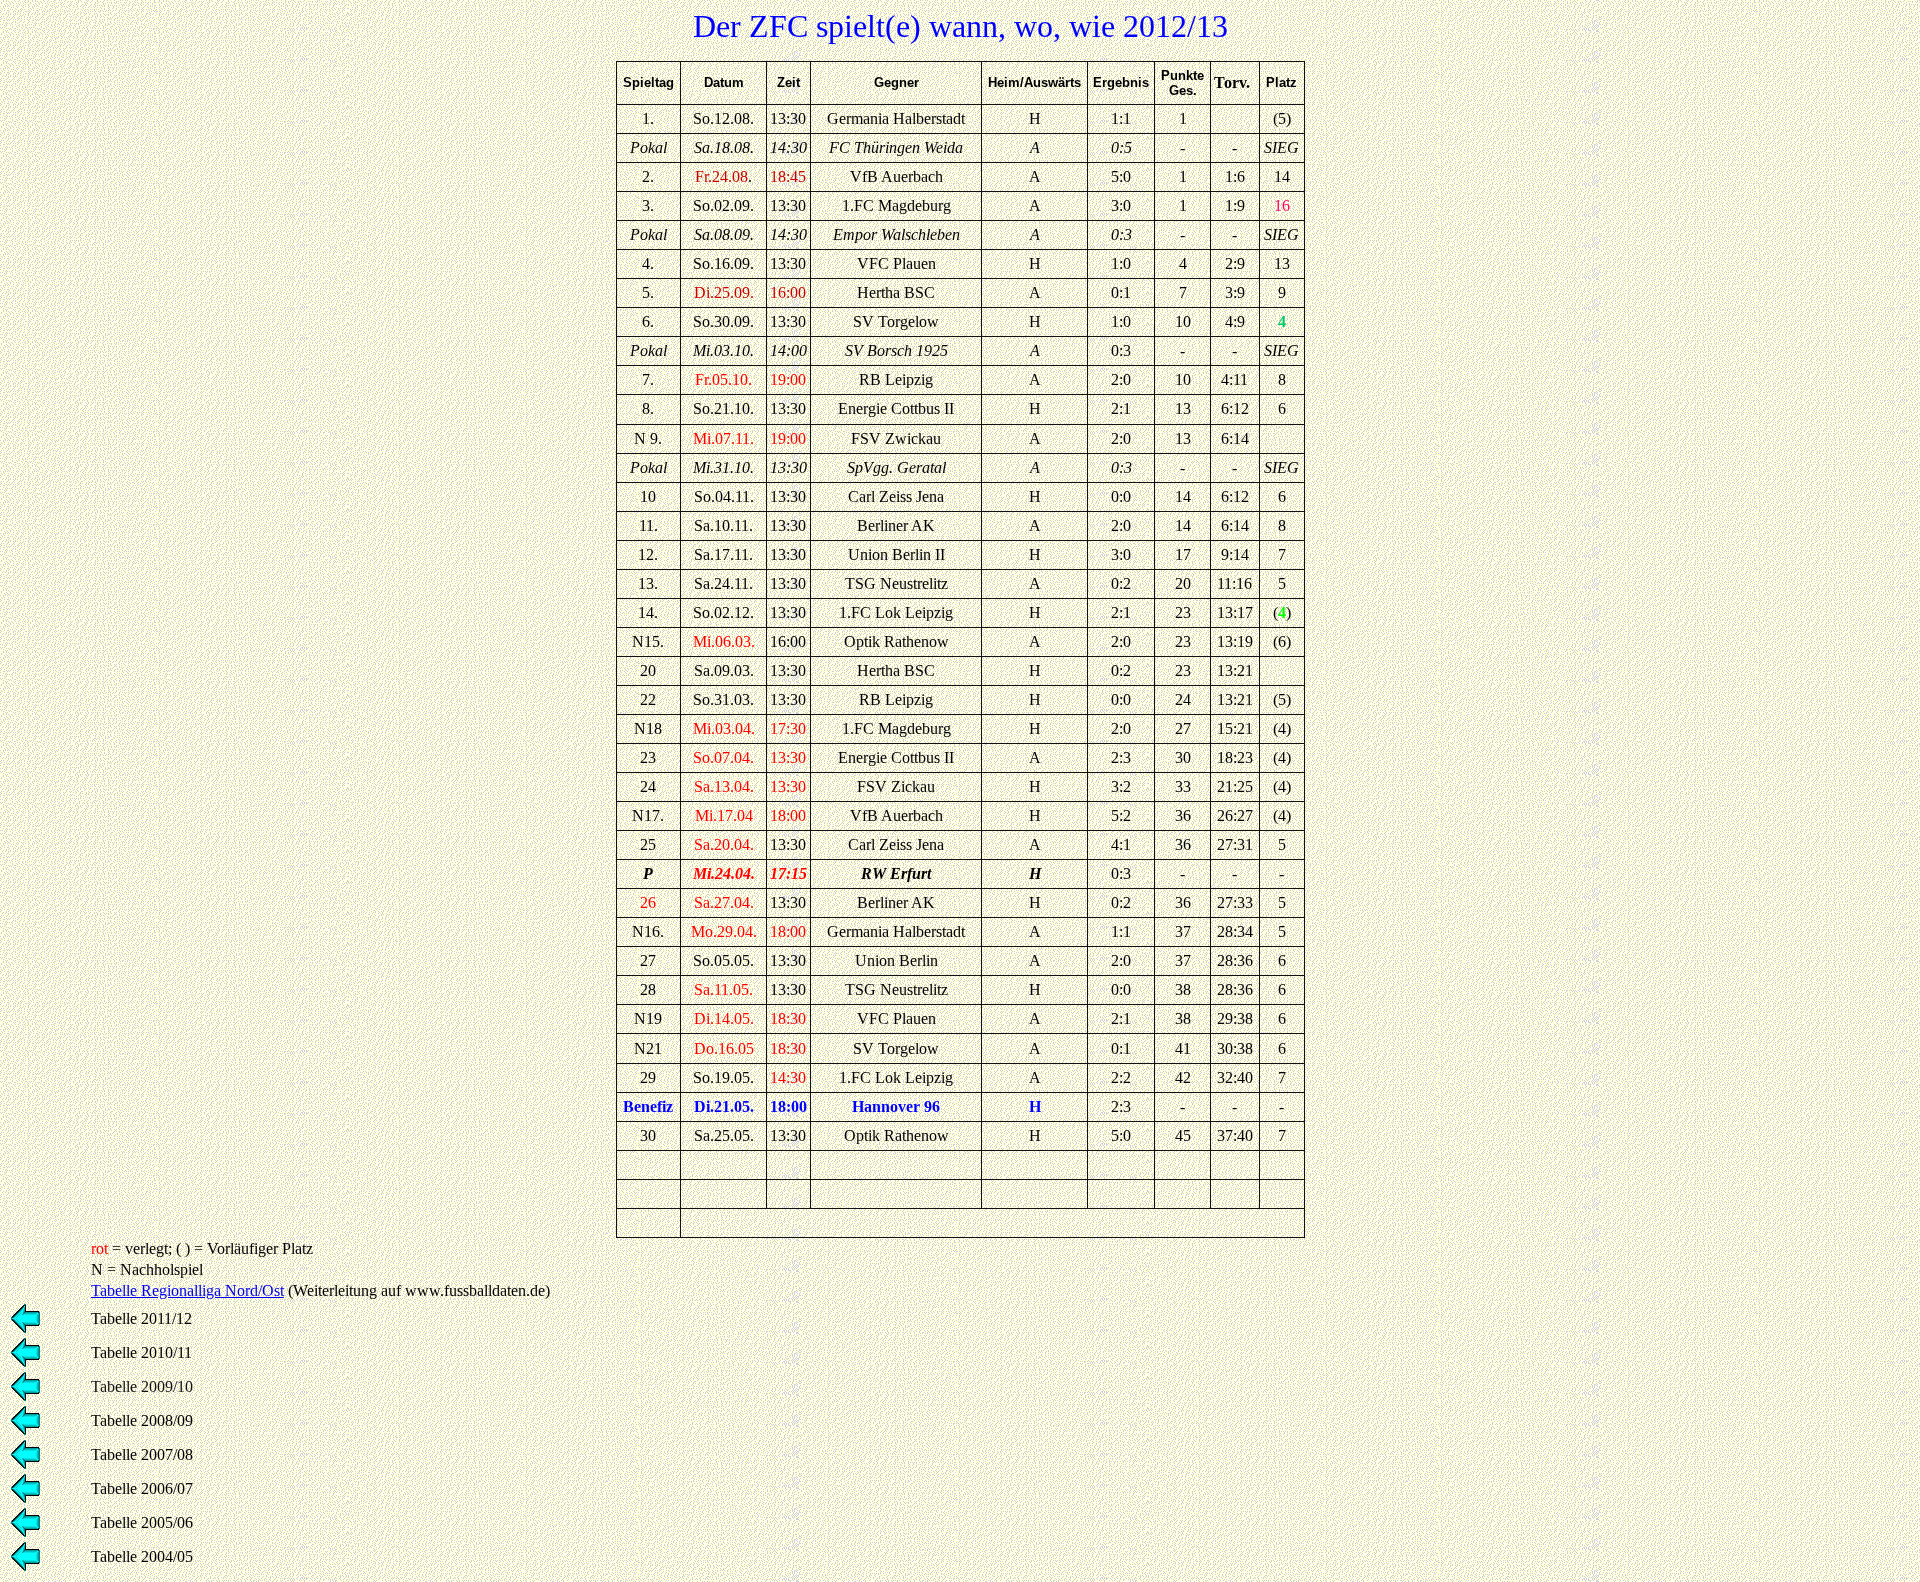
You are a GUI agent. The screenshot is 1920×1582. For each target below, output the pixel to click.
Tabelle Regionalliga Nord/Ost (187, 1290)
